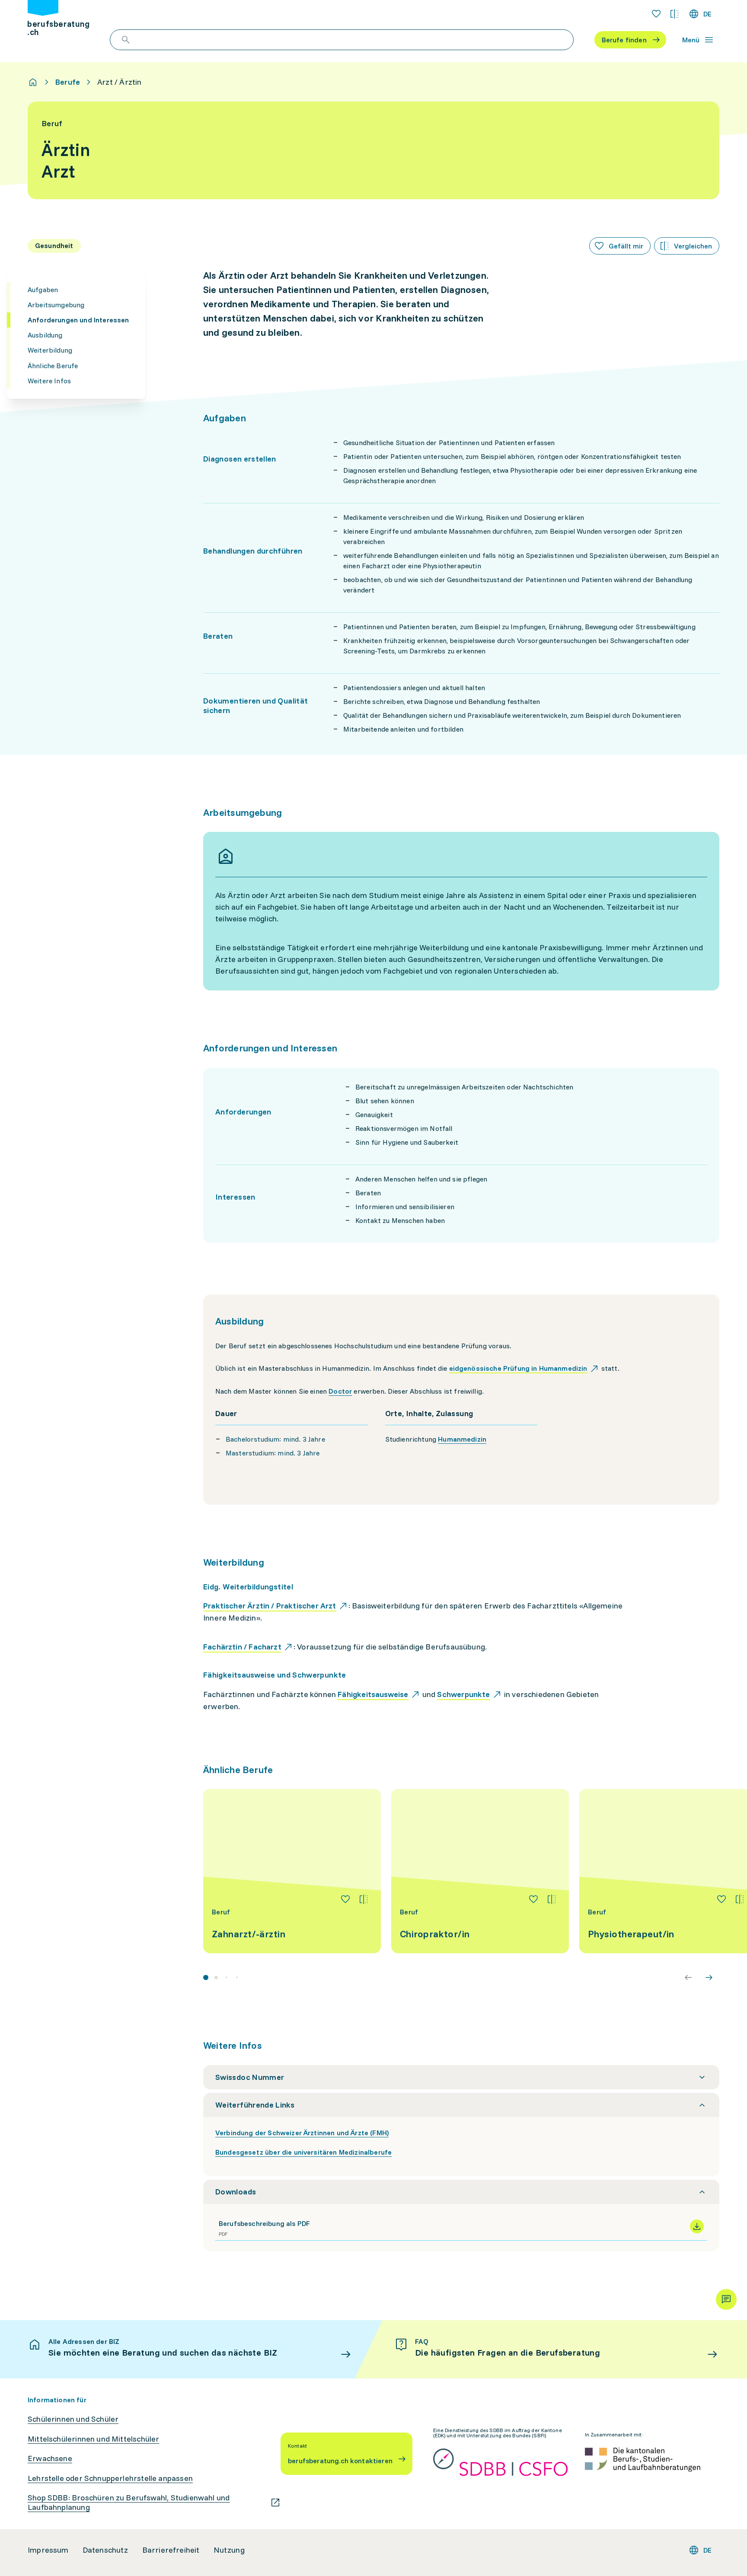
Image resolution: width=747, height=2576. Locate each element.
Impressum (48, 2550)
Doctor (340, 1391)
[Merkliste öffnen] (656, 14)
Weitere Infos (49, 381)
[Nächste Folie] (709, 1977)
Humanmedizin (462, 1439)
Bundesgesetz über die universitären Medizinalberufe (303, 2152)
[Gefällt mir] (345, 1899)
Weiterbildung (50, 350)
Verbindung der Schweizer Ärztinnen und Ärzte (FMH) (302, 2133)
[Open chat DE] (726, 2299)
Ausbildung (45, 335)
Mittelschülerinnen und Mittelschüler (93, 2439)
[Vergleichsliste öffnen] (674, 14)
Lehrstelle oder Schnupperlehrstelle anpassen (110, 2478)
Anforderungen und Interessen (78, 320)
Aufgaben (43, 290)
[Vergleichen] (364, 1899)
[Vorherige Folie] (688, 1977)
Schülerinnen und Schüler (73, 2419)
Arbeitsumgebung (56, 305)
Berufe (68, 82)
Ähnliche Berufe (53, 366)
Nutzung (229, 2550)
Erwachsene (50, 2458)
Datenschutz (105, 2550)
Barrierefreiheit (171, 2550)
